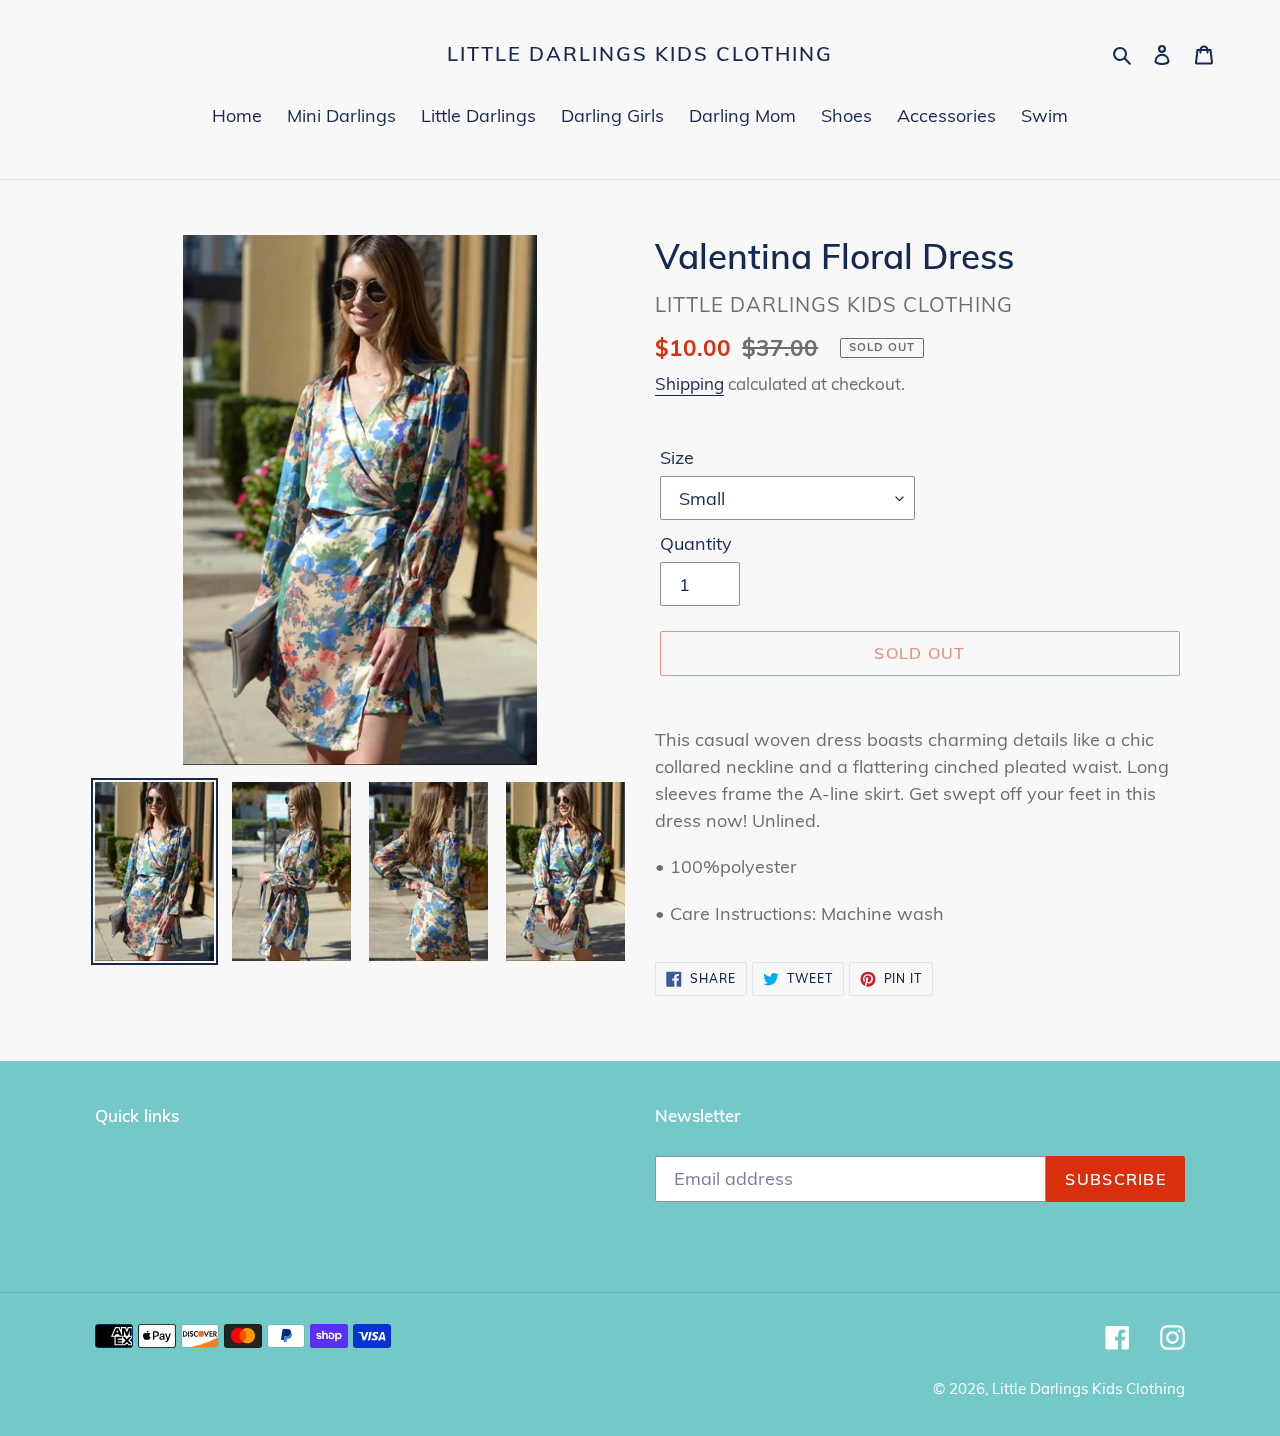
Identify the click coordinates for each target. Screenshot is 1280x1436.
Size (677, 457)
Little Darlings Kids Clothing (640, 54)
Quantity (696, 543)
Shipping (689, 383)
